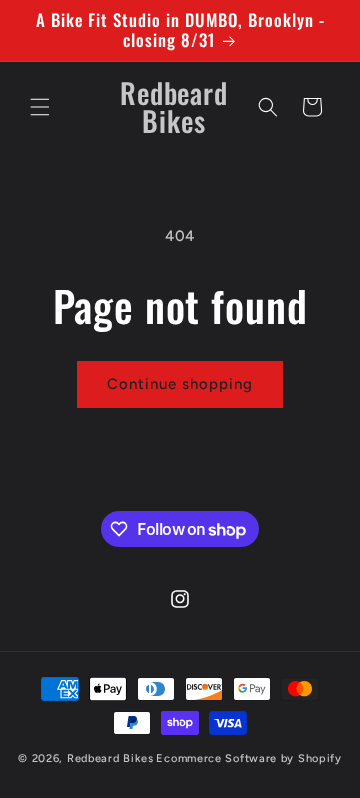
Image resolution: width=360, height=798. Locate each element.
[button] (40, 107)
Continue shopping (180, 384)
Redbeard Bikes (110, 758)
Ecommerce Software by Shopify (248, 758)
